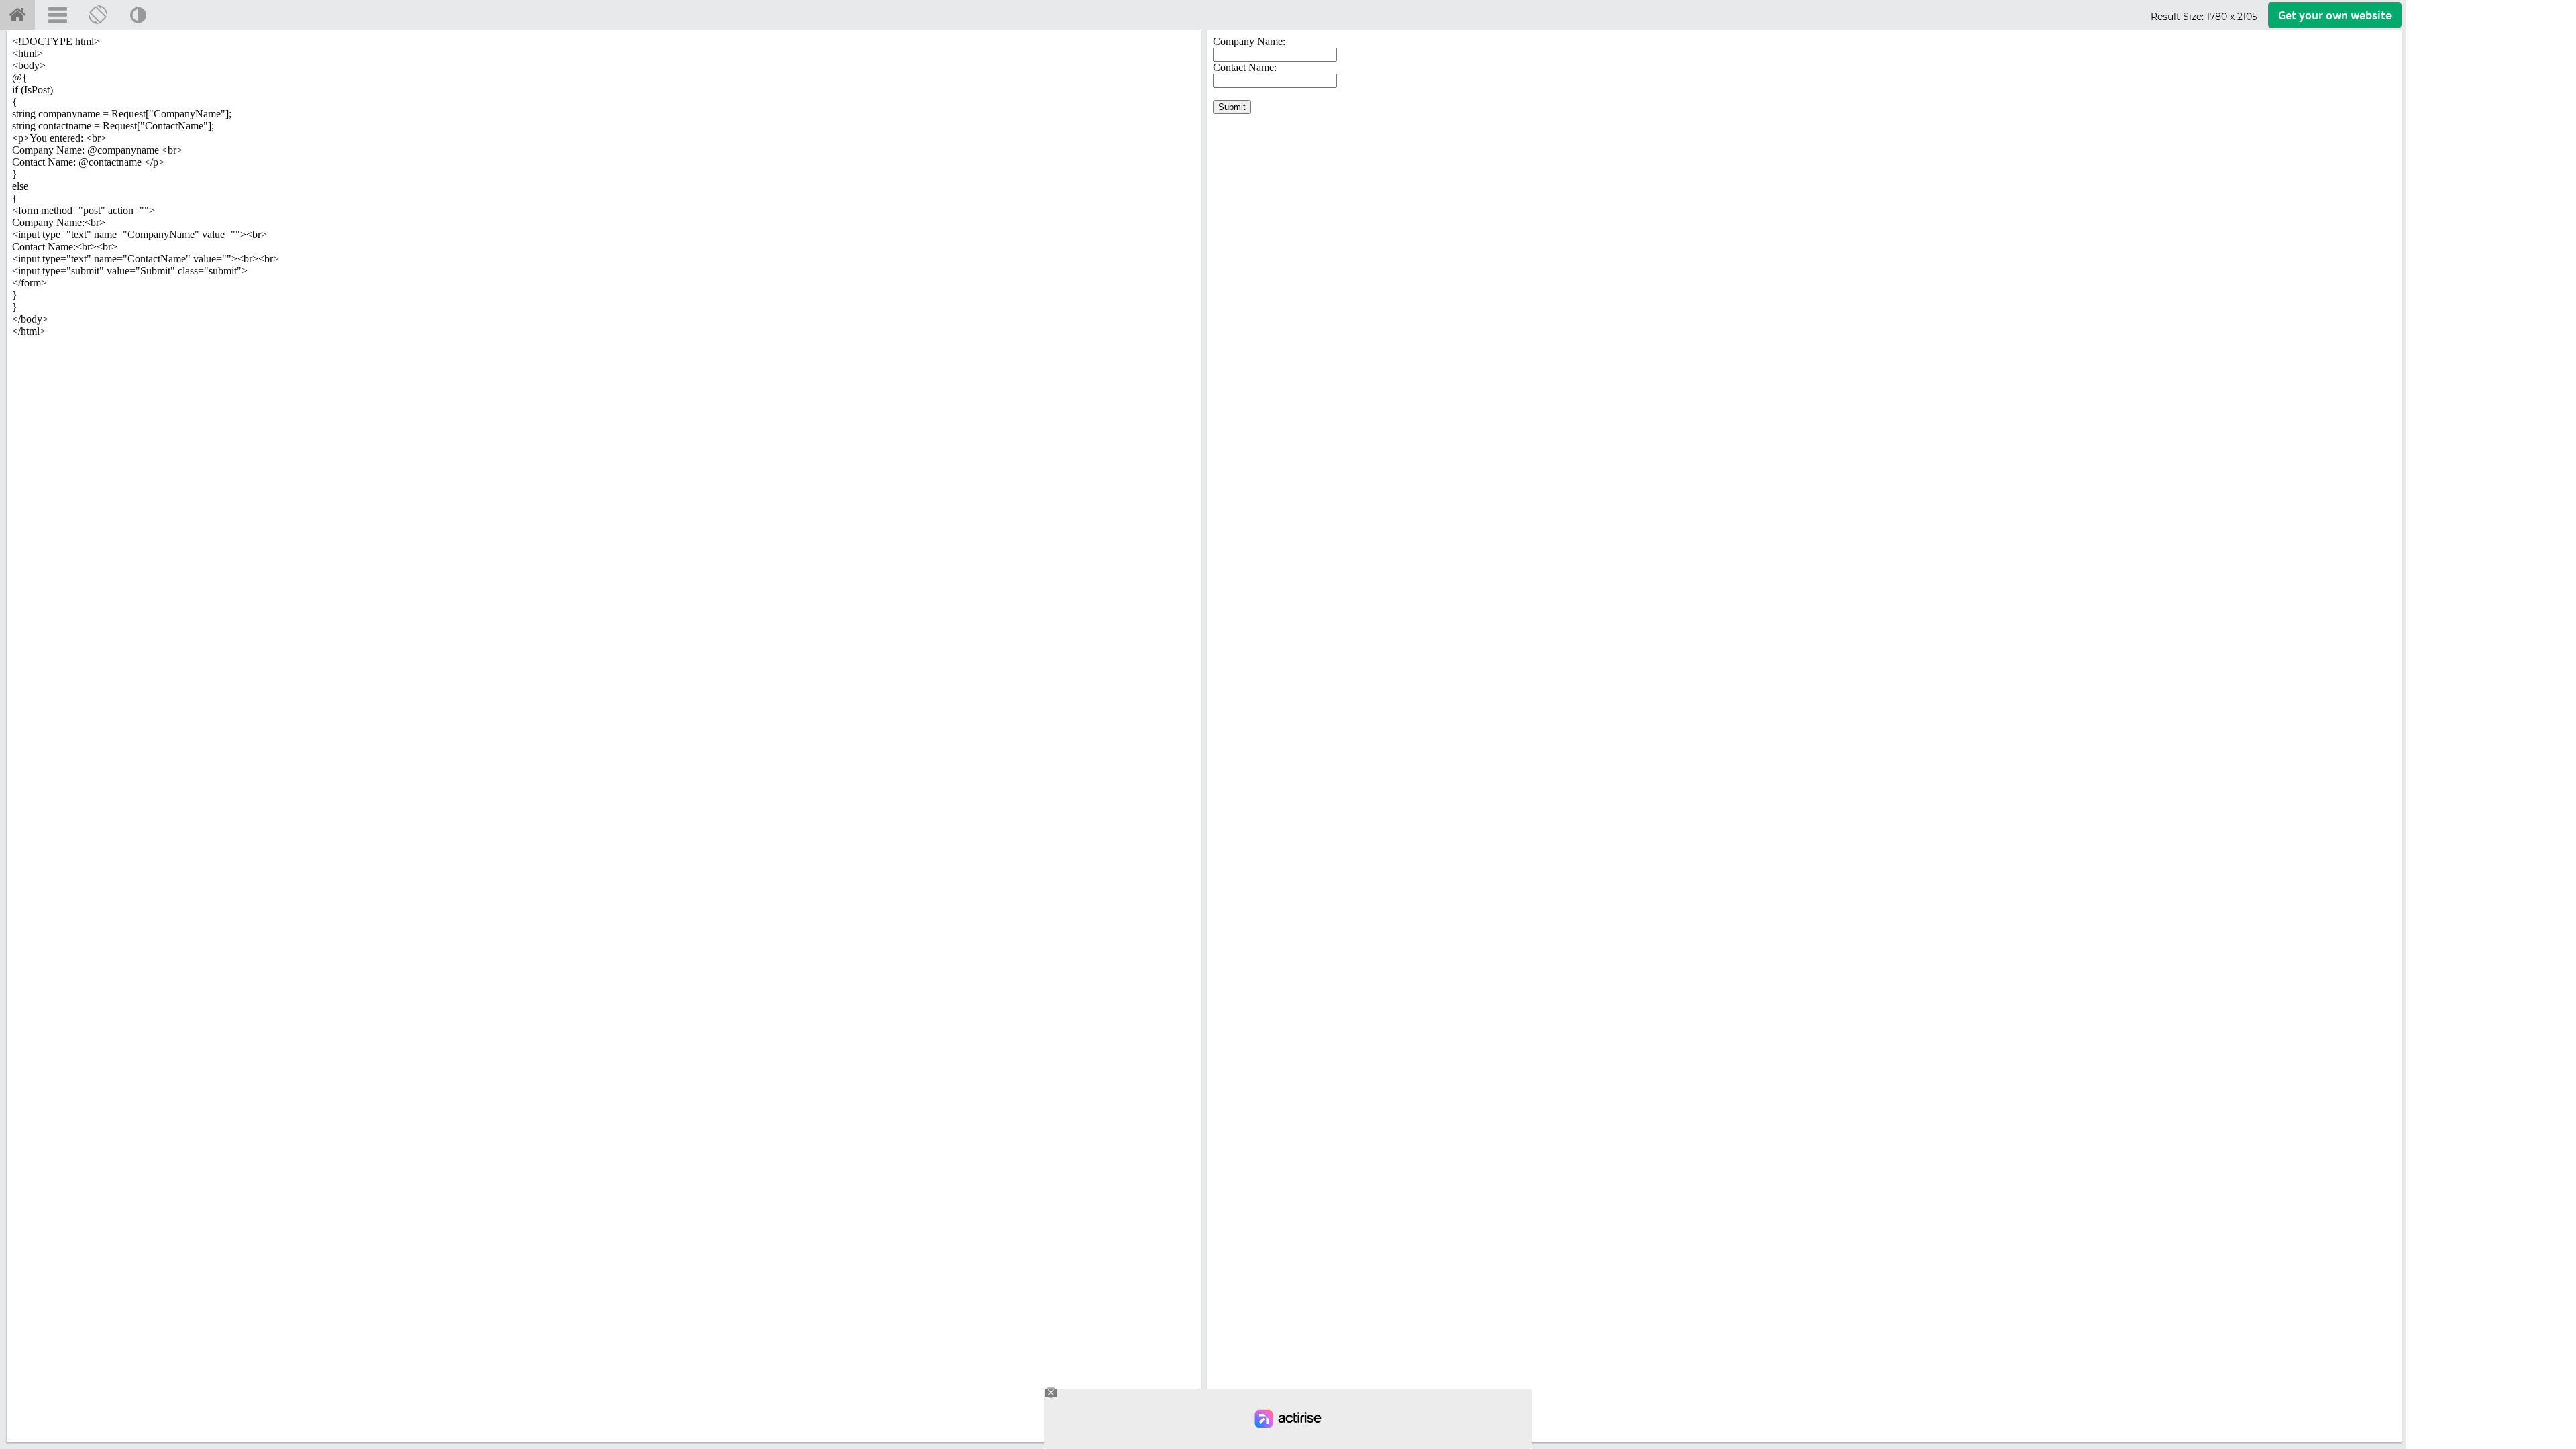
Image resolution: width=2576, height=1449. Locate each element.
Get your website (2335, 15)
